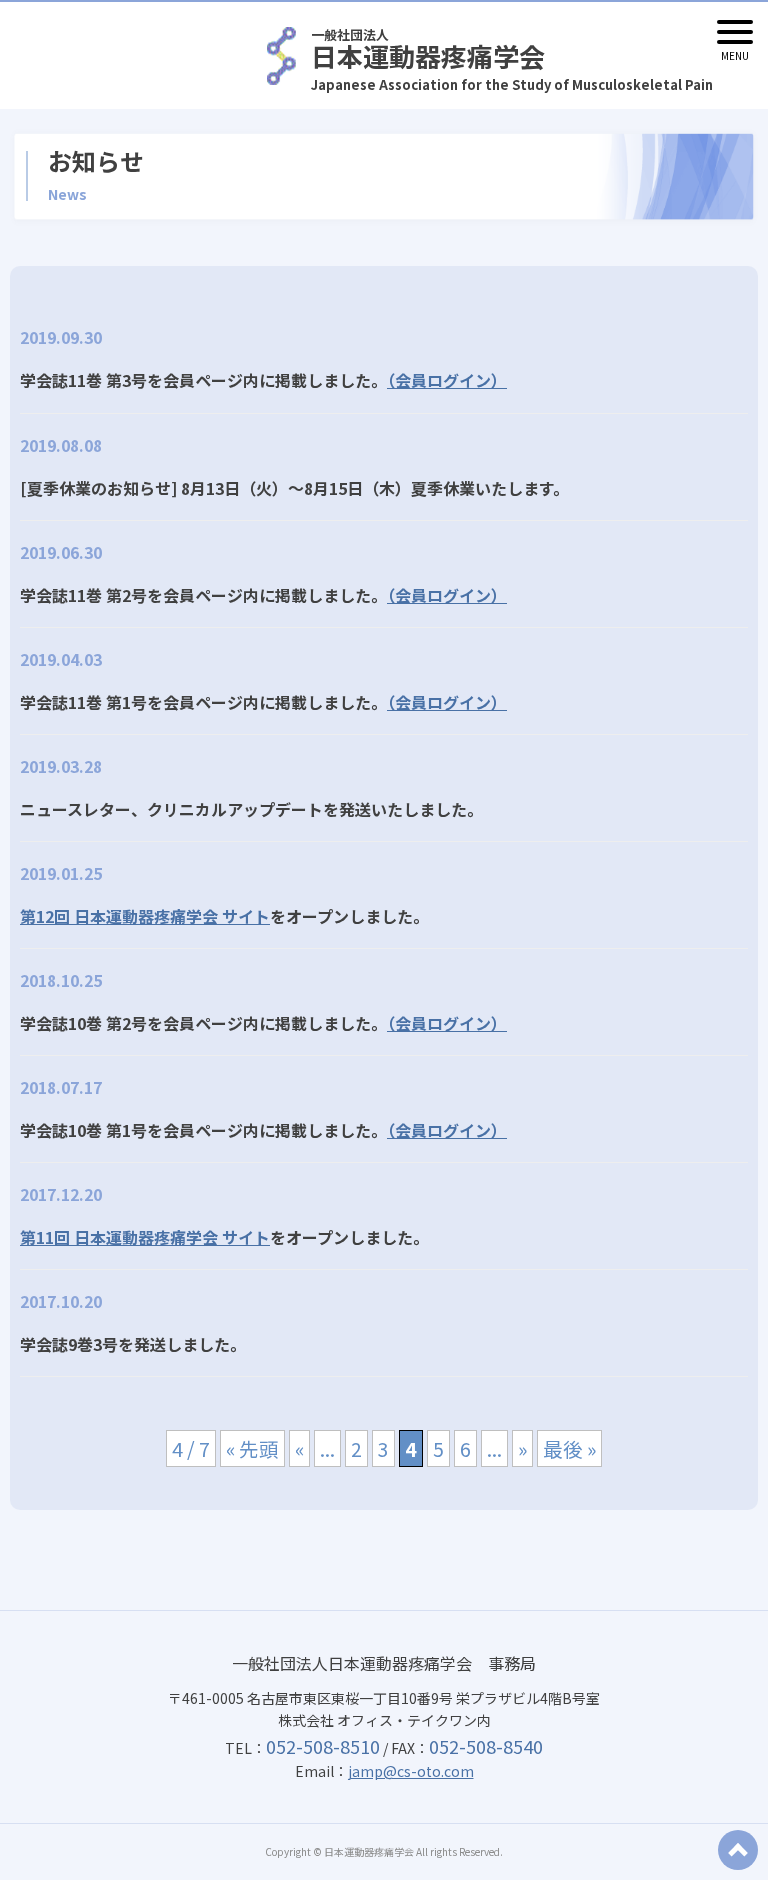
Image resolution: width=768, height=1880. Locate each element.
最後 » (569, 1448)
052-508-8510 (323, 1746)
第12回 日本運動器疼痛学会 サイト (145, 916)
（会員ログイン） (447, 380)
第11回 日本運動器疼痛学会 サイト (145, 1237)
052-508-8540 (486, 1746)
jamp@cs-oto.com (411, 1771)
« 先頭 (252, 1448)
